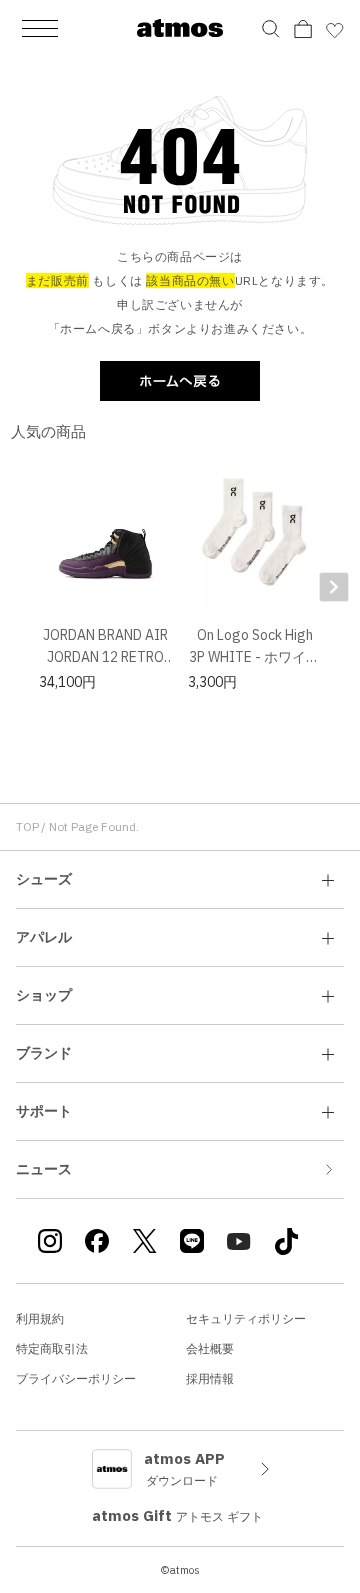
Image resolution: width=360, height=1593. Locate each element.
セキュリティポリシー (246, 1318)
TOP (27, 826)
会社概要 (210, 1348)
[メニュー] (40, 28)
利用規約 (40, 1318)
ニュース (44, 1169)
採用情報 (210, 1378)
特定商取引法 (52, 1348)
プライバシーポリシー (76, 1378)
